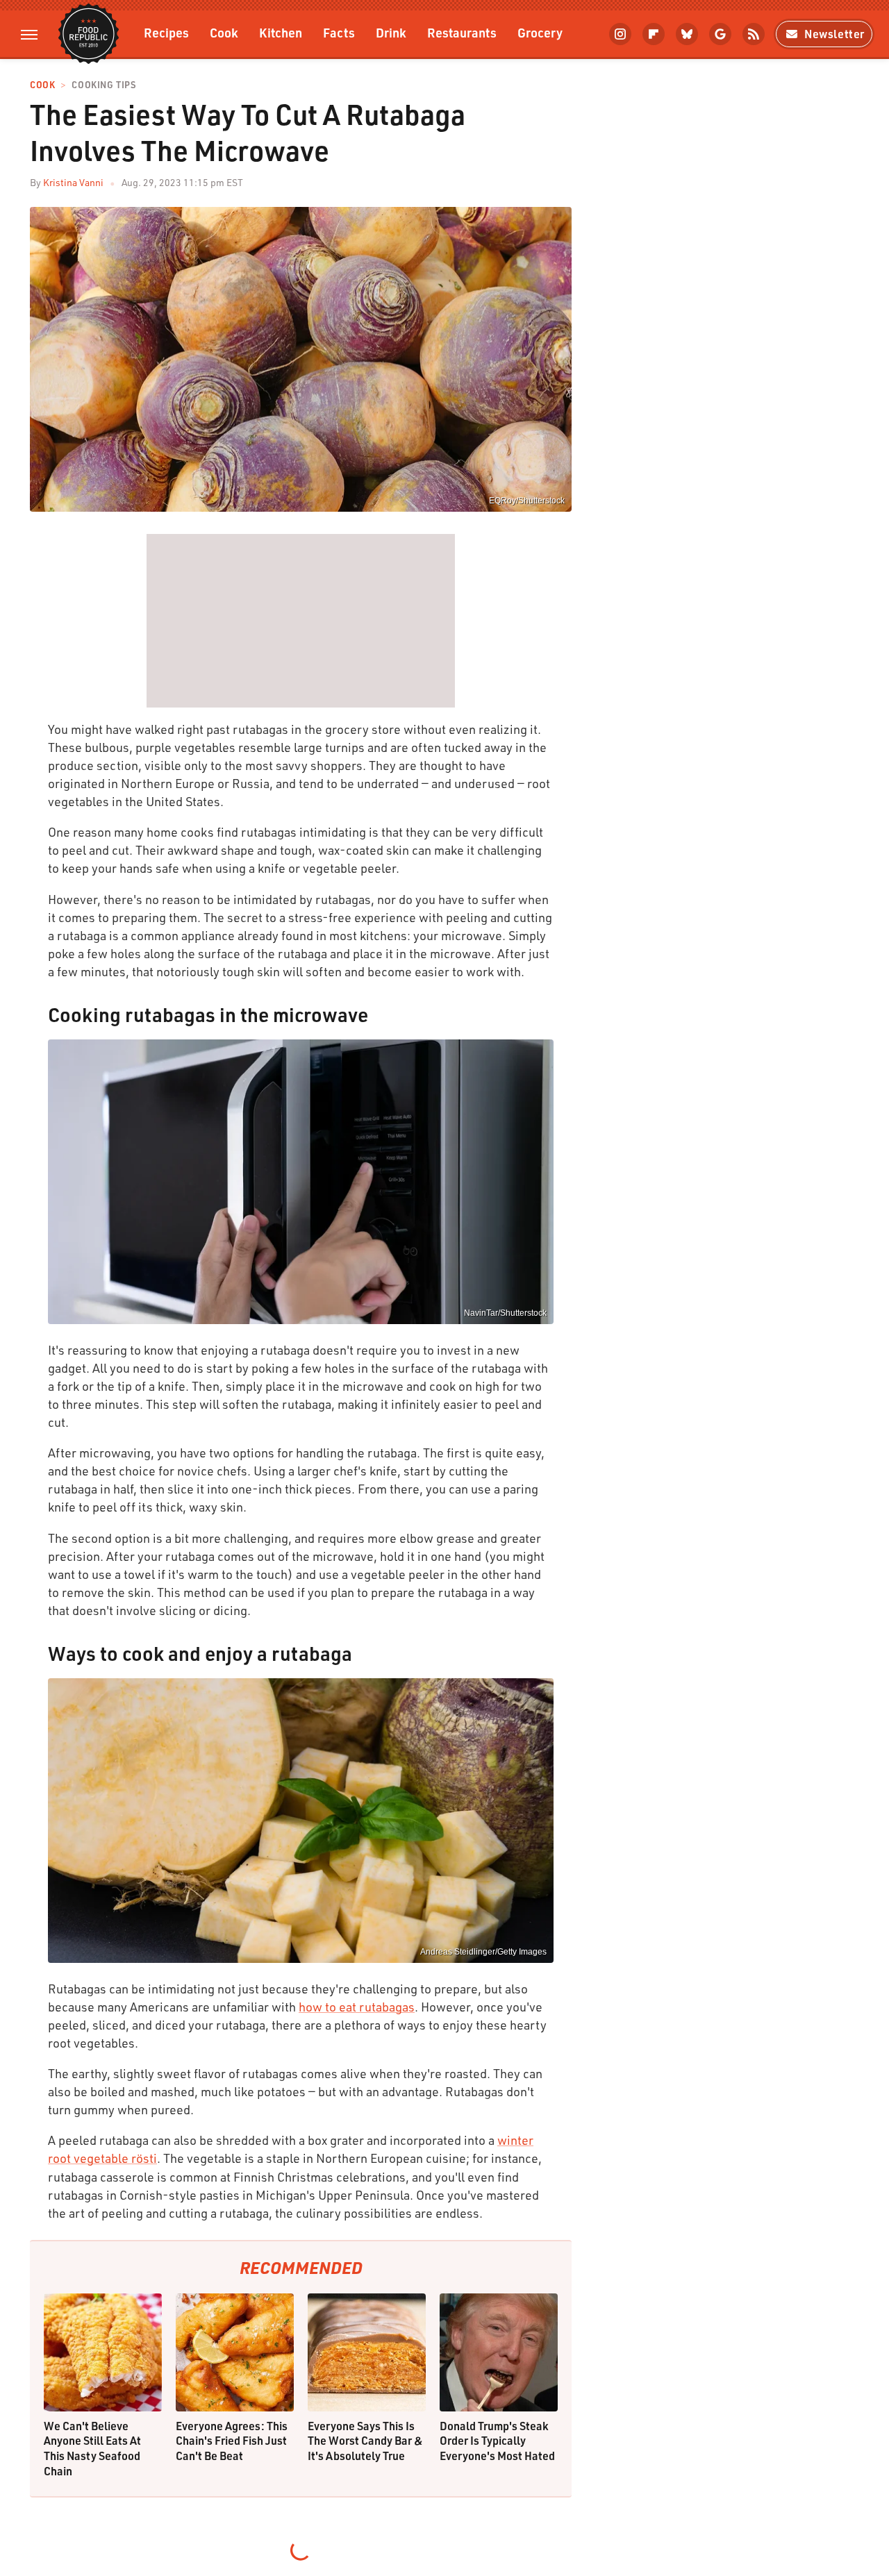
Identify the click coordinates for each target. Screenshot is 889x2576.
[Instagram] (620, 34)
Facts (339, 32)
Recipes (166, 32)
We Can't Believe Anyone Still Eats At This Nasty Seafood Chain (92, 2448)
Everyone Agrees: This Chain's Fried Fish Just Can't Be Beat (232, 2441)
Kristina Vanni (73, 182)
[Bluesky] (687, 34)
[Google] (720, 34)
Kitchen (281, 32)
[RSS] (754, 34)
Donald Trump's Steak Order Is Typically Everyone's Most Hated (497, 2441)
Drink (391, 32)
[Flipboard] (654, 34)
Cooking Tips (103, 85)
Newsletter (834, 34)
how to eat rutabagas (357, 2007)
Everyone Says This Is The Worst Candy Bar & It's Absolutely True (365, 2441)
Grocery (540, 32)
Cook (224, 32)
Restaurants (462, 32)
